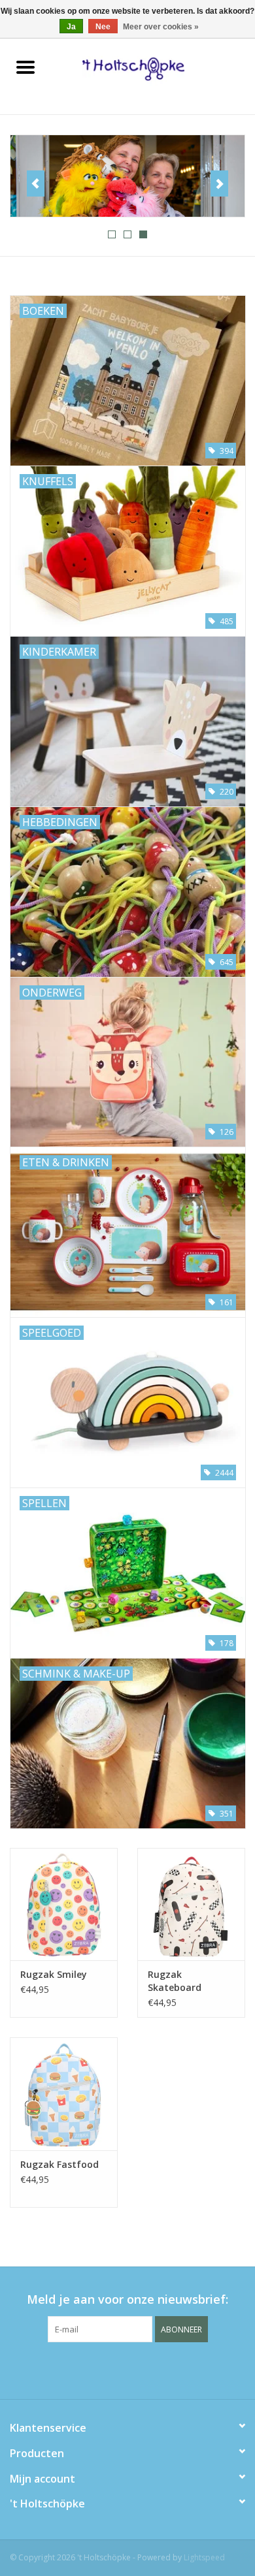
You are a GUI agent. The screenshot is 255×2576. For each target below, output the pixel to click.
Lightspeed (204, 2557)
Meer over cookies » (161, 27)
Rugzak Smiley (54, 1974)
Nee (103, 27)
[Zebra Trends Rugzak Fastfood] (64, 2094)
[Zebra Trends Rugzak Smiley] (64, 1904)
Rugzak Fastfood (59, 2164)
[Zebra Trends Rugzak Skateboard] (191, 1904)
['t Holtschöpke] (153, 68)
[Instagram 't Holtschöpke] (151, 2369)
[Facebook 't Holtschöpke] (104, 2369)
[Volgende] (219, 183)
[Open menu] (25, 67)
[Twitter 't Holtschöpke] (127, 2369)
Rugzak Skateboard (175, 1981)
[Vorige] (36, 183)
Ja (71, 27)
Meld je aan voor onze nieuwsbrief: (127, 2299)
